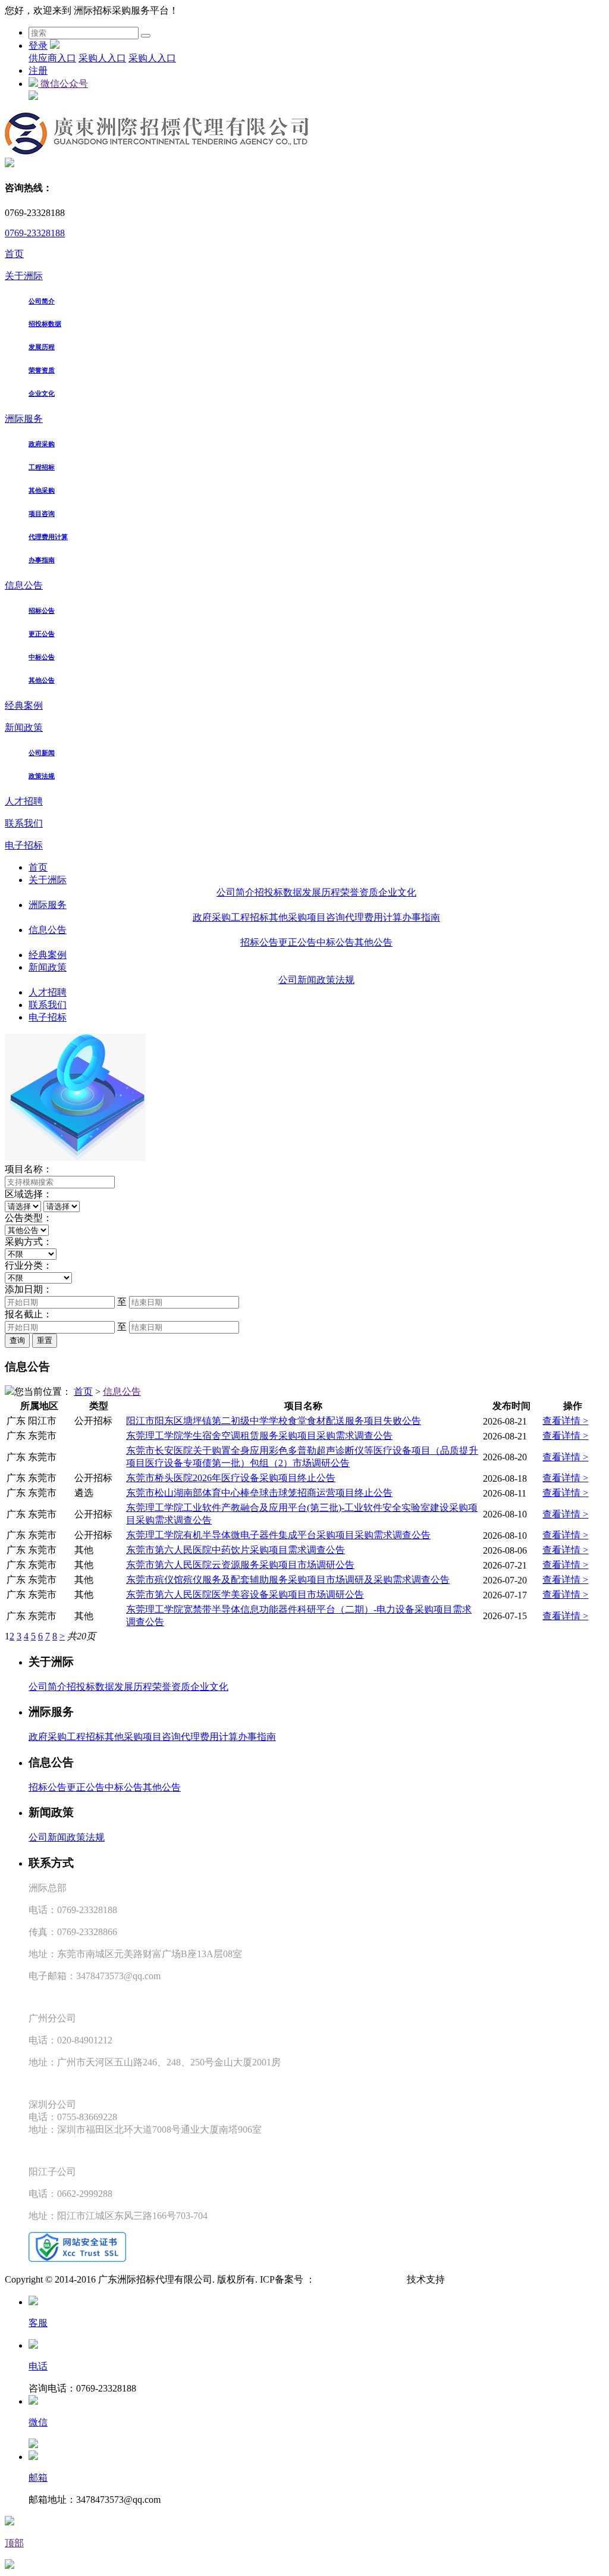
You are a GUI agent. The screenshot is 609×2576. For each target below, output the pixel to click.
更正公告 (42, 634)
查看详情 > (565, 1421)
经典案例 (24, 705)
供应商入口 (52, 58)
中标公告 (42, 657)
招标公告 (42, 611)
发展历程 (42, 347)
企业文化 (42, 393)
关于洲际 (24, 276)
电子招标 (24, 845)
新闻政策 (24, 727)
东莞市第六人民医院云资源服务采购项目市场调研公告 (240, 1565)
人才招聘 (24, 801)
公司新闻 (42, 753)
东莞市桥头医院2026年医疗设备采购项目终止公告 (231, 1478)
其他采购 (42, 490)
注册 (38, 71)
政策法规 (42, 776)
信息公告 (24, 585)
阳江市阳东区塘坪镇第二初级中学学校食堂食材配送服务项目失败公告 (274, 1421)
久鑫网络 (464, 2279)
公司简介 (42, 301)
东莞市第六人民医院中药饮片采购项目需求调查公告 (236, 1550)
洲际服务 (24, 419)
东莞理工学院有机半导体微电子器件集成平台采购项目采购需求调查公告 (278, 1535)
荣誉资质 (42, 370)
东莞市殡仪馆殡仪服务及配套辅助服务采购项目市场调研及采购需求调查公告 (288, 1580)
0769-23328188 (35, 233)
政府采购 (42, 444)
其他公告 (42, 680)
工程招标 (42, 467)
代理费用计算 (48, 537)
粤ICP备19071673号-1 (360, 2279)
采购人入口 (102, 58)
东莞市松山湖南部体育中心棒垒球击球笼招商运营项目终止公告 (259, 1493)
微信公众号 (63, 84)
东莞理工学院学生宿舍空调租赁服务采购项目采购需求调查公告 (259, 1436)
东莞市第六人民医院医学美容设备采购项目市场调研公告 (245, 1594)
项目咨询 (42, 514)
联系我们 (24, 823)
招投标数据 (45, 324)
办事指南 (42, 560)
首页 (14, 254)
